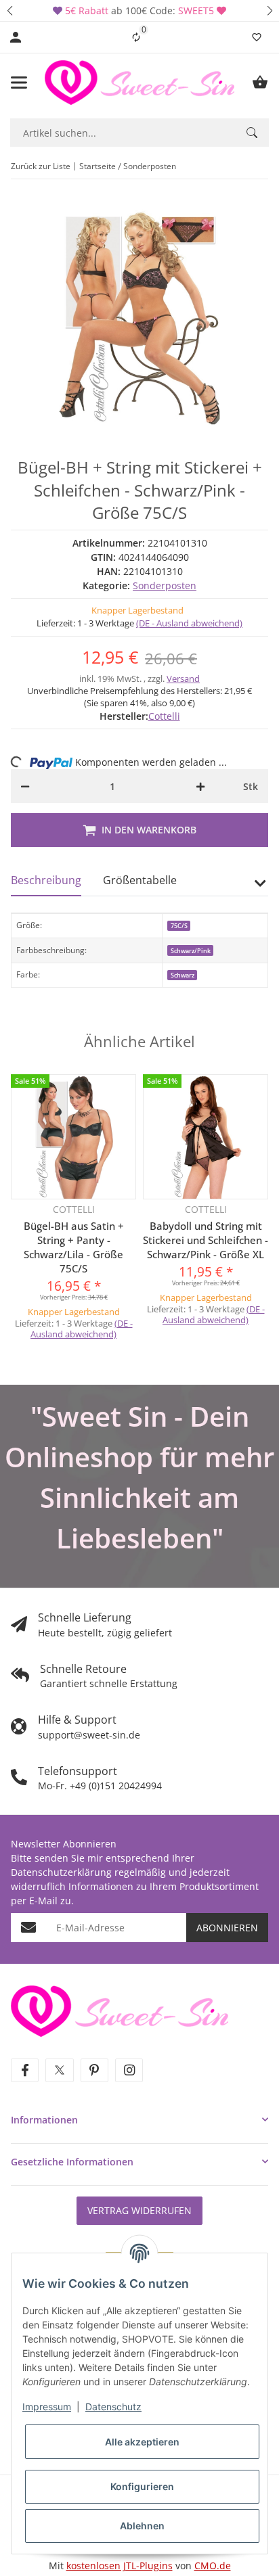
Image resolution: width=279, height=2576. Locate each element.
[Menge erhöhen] (200, 786)
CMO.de (213, 2566)
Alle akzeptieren (142, 2442)
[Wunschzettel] (257, 37)
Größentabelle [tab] (140, 880)
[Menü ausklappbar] (19, 83)
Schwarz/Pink (191, 951)
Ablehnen (142, 2526)
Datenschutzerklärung (61, 1872)
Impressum (47, 2407)
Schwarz (183, 975)
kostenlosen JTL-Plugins (120, 2566)
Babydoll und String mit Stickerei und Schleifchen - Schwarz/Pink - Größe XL (206, 1240)
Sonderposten (165, 585)
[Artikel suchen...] (252, 133)
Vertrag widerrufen (139, 2210)
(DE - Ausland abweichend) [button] (189, 623)
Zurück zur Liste (41, 166)
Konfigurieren (142, 2486)
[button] (9, 10)
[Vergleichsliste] (136, 37)
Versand (183, 678)
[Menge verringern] (25, 786)
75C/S (179, 926)
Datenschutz (113, 2407)
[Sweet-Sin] (120, 2010)
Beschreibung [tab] (46, 880)
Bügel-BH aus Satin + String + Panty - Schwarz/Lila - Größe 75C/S (74, 1247)
